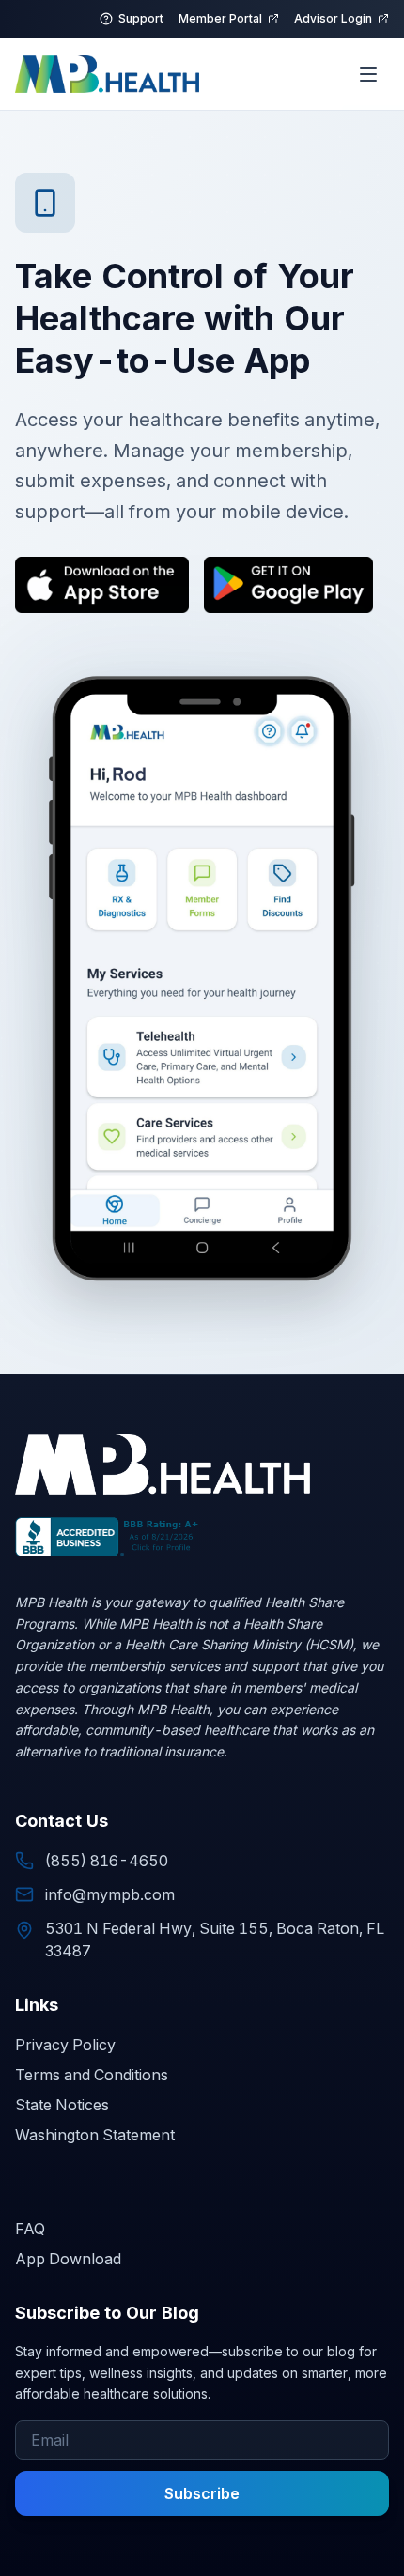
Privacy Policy (65, 2045)
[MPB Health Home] (107, 74)
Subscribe (202, 2493)
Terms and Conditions (92, 2075)
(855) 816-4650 (107, 1861)
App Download (68, 2259)
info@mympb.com (110, 1894)
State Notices (62, 2105)
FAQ (30, 2229)
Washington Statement (95, 2135)
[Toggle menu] (368, 74)
